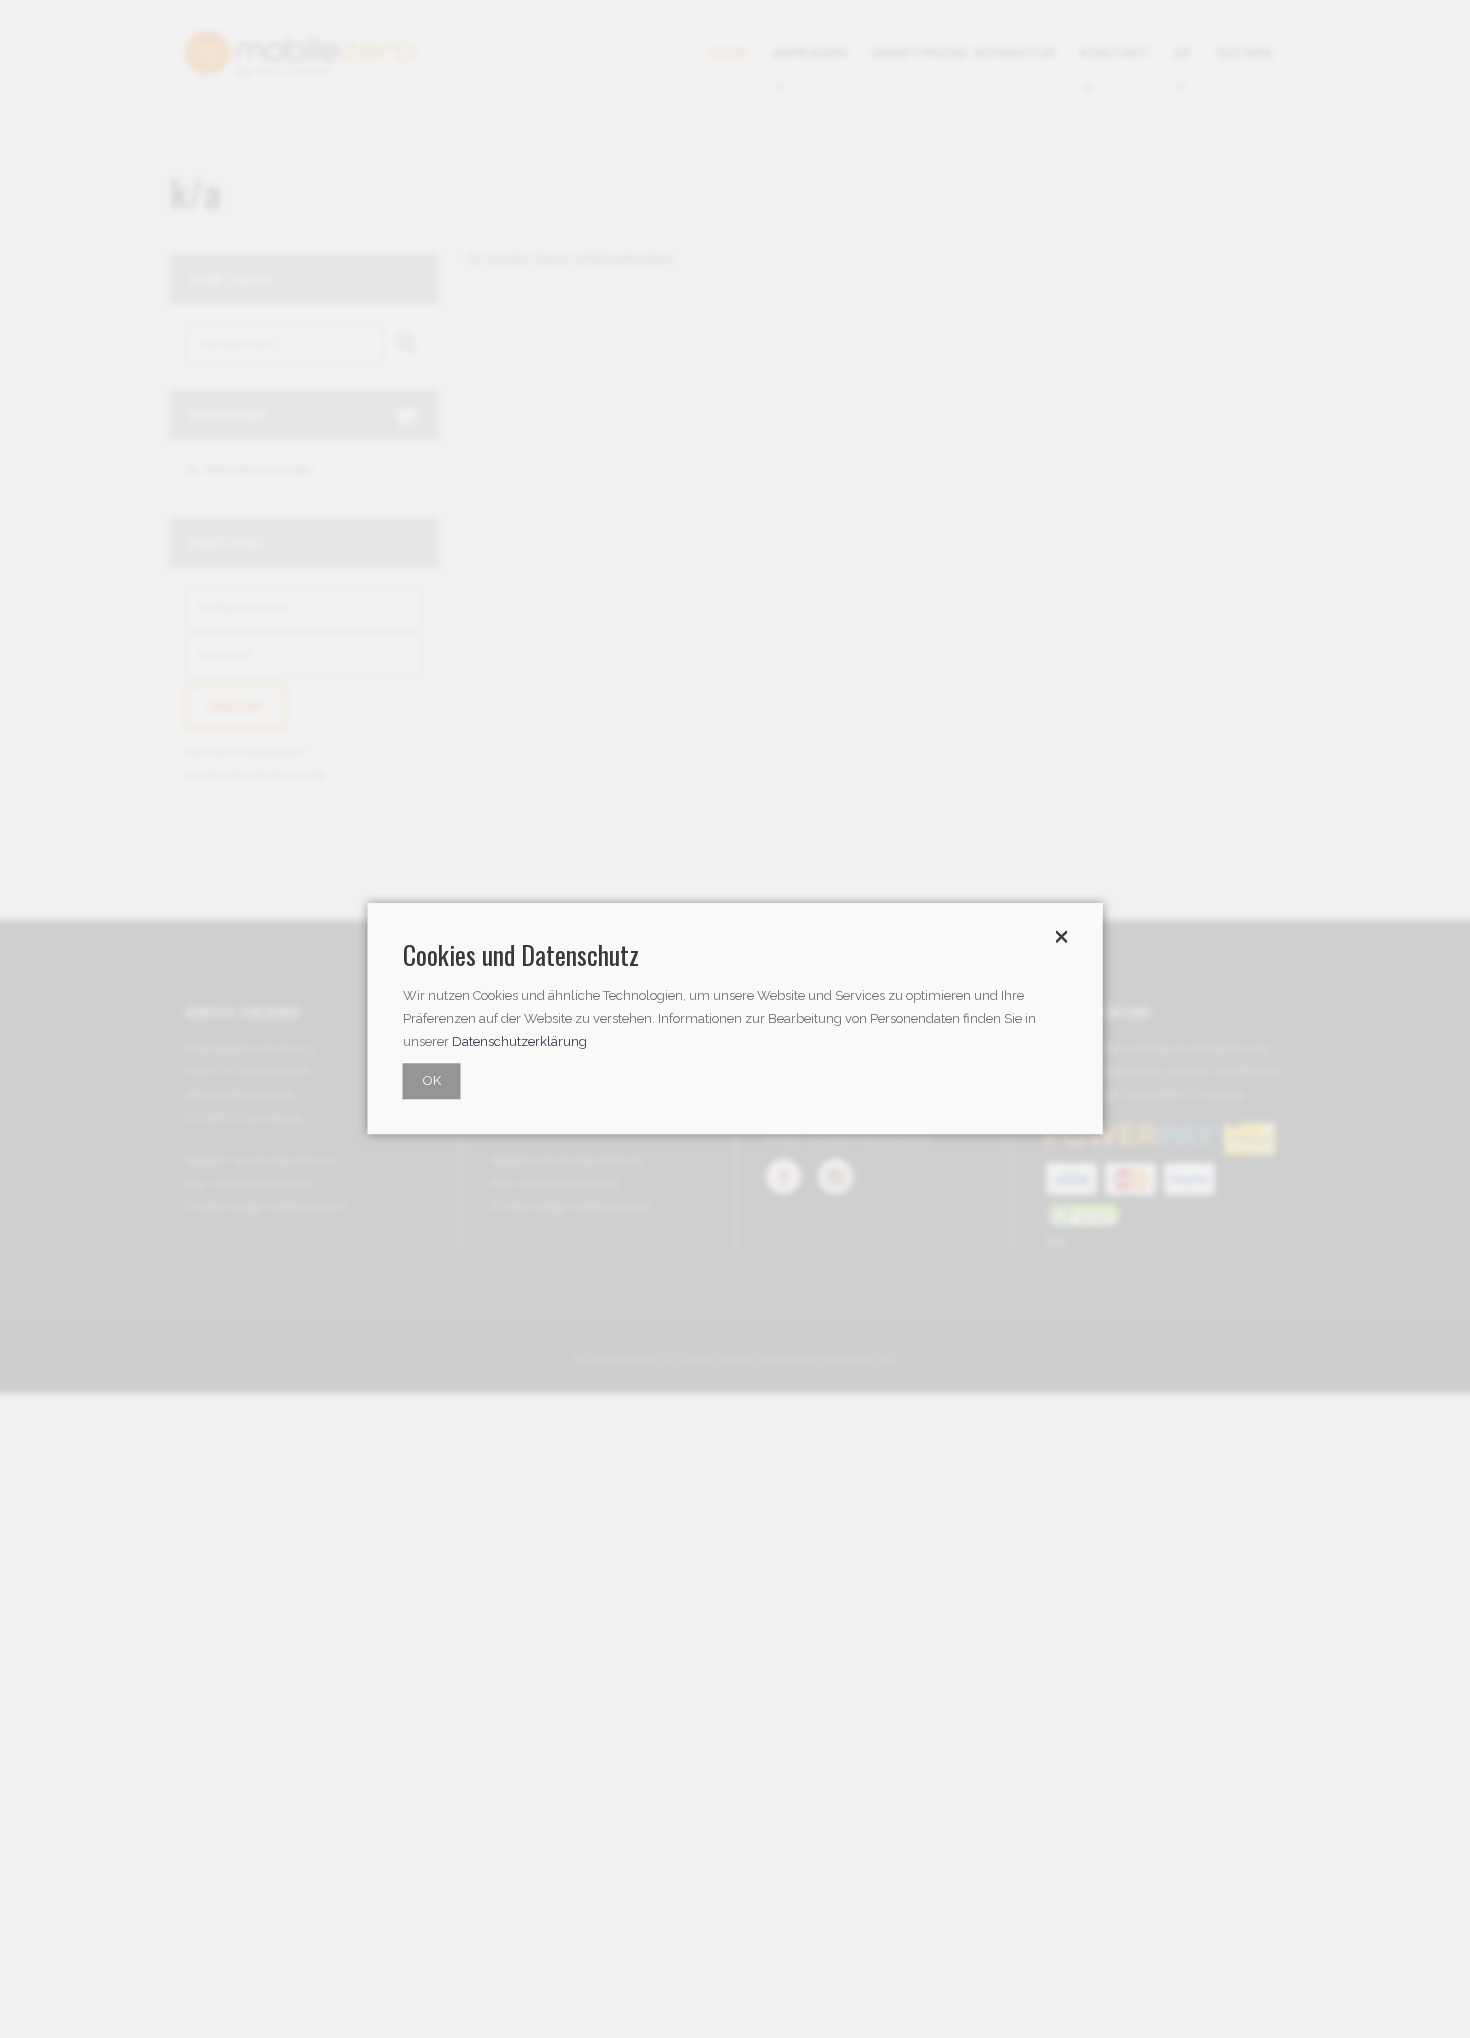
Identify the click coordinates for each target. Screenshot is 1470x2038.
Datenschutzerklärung (519, 1042)
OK (432, 1081)
